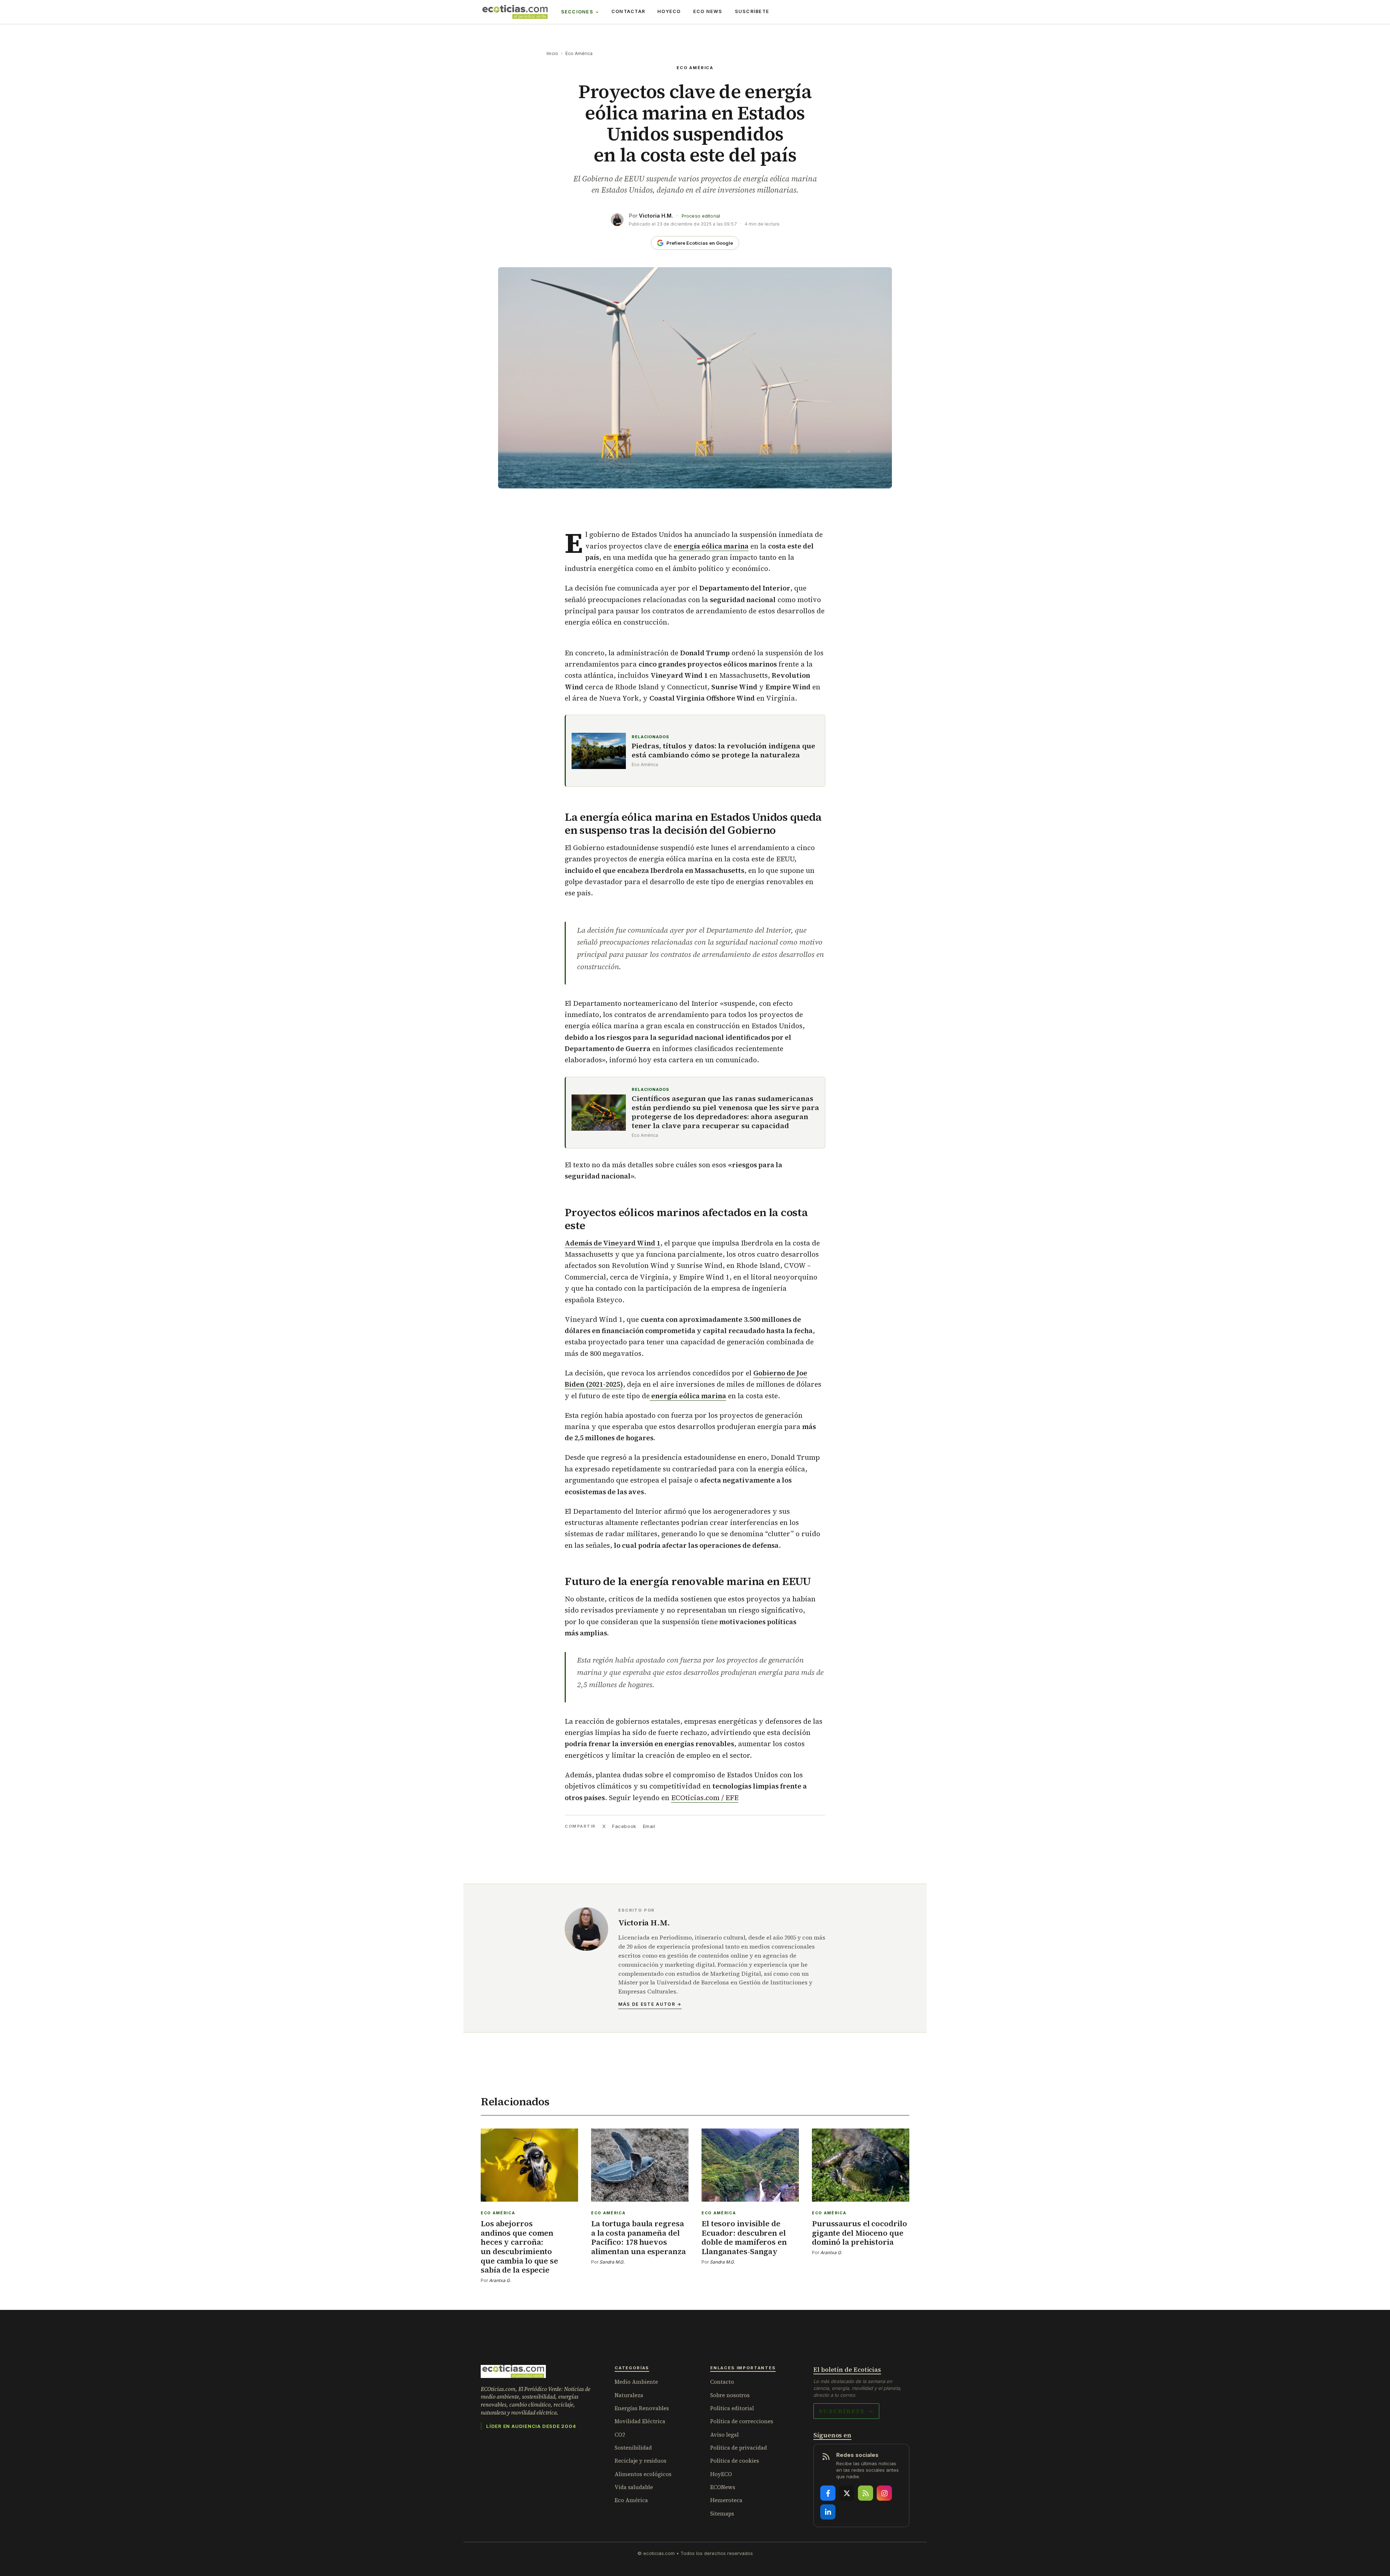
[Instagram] (884, 2493)
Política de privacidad (739, 2448)
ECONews (723, 2487)
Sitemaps (722, 2514)
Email (649, 1826)
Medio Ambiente (636, 2382)
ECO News (708, 11)
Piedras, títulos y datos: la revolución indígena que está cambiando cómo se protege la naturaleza (723, 751)
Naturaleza (629, 2395)
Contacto (722, 2382)
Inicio (552, 53)
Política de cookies (735, 2461)
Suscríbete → (846, 2411)
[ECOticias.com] (515, 12)
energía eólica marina (711, 546)
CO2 (620, 2435)
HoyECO (669, 11)
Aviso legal (725, 2435)
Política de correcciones (742, 2421)
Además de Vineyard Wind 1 (612, 1243)
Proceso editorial (701, 216)
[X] (847, 2493)
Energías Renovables (642, 2408)
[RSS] (865, 2493)
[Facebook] (828, 2493)
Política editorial (732, 2408)
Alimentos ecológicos (643, 2474)
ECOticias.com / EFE (705, 1798)
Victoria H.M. (656, 216)
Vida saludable (634, 2487)
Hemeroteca (726, 2500)
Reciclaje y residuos (641, 2461)
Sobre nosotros (730, 2395)
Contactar (628, 11)
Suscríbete (752, 11)
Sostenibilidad (633, 2448)
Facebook (624, 1826)
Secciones (577, 12)
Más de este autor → (650, 2004)
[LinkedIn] (828, 2512)
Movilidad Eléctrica (640, 2421)
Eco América (579, 53)
